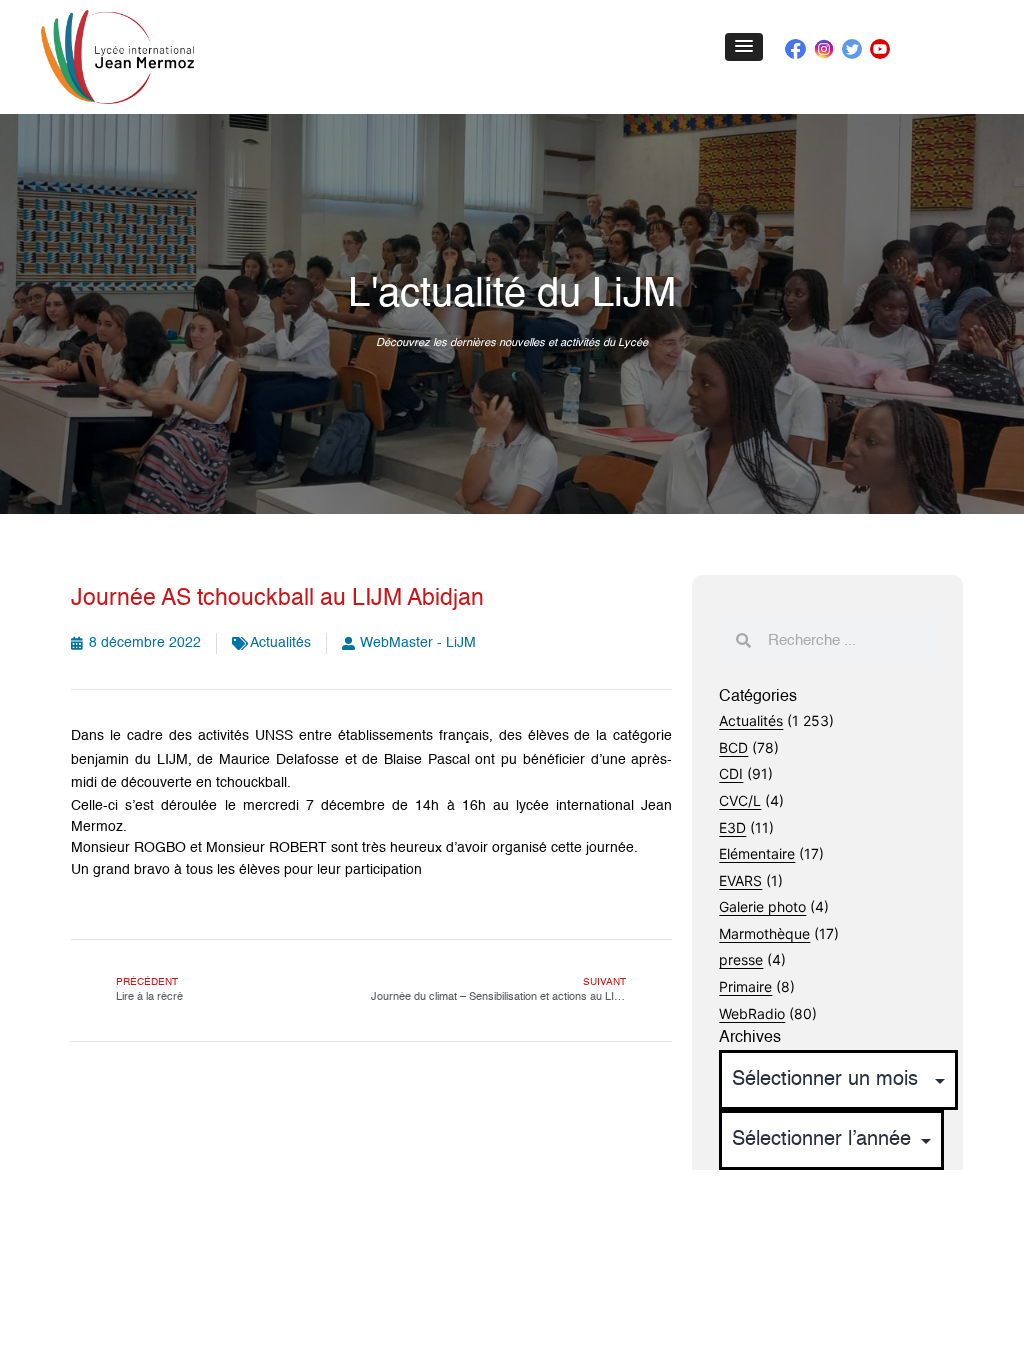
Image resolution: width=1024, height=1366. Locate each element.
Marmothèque (764, 933)
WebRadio (752, 1013)
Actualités (280, 643)
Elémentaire (757, 853)
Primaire (745, 986)
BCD (733, 747)
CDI (731, 773)
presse (741, 959)
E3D (732, 827)
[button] (744, 47)
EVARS (740, 880)
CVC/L (740, 800)
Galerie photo (762, 906)
